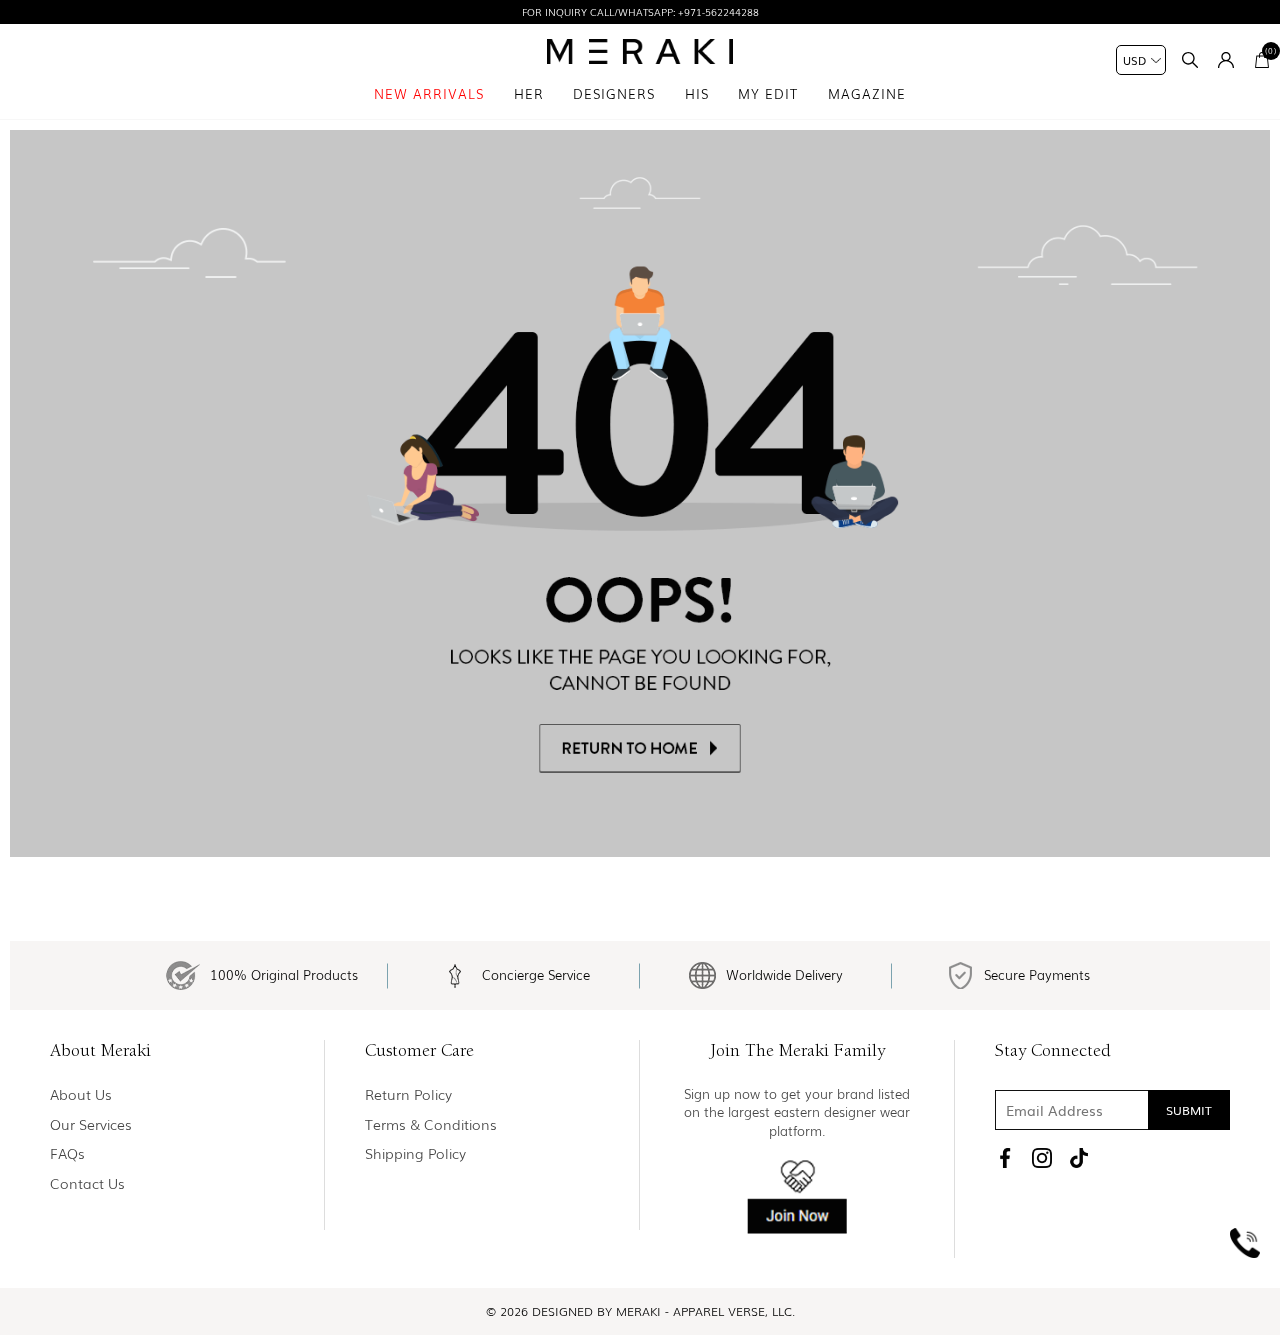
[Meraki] (640, 51)
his (697, 93)
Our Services (91, 1124)
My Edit (768, 93)
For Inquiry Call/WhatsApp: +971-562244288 (640, 11)
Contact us (87, 1183)
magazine (867, 93)
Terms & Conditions (431, 1124)
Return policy (408, 1094)
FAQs (67, 1153)
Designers (614, 93)
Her (529, 93)
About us (81, 1094)
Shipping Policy (415, 1153)
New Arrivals (429, 93)
